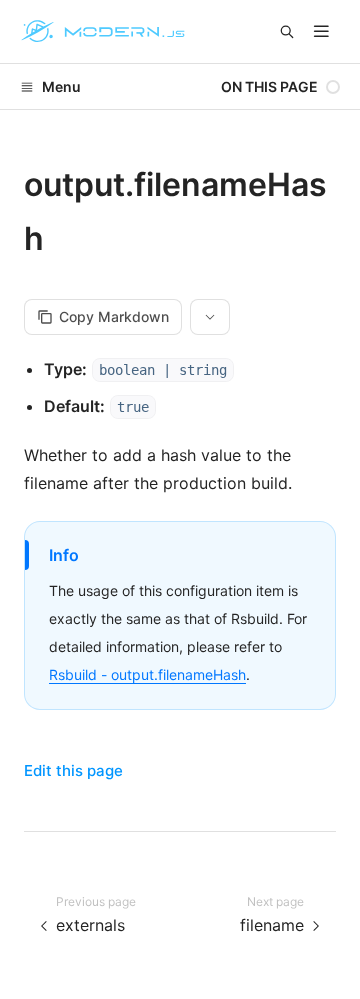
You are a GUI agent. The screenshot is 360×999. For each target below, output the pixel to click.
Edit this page (73, 770)
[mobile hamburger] (321, 31)
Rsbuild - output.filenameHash (147, 674)
